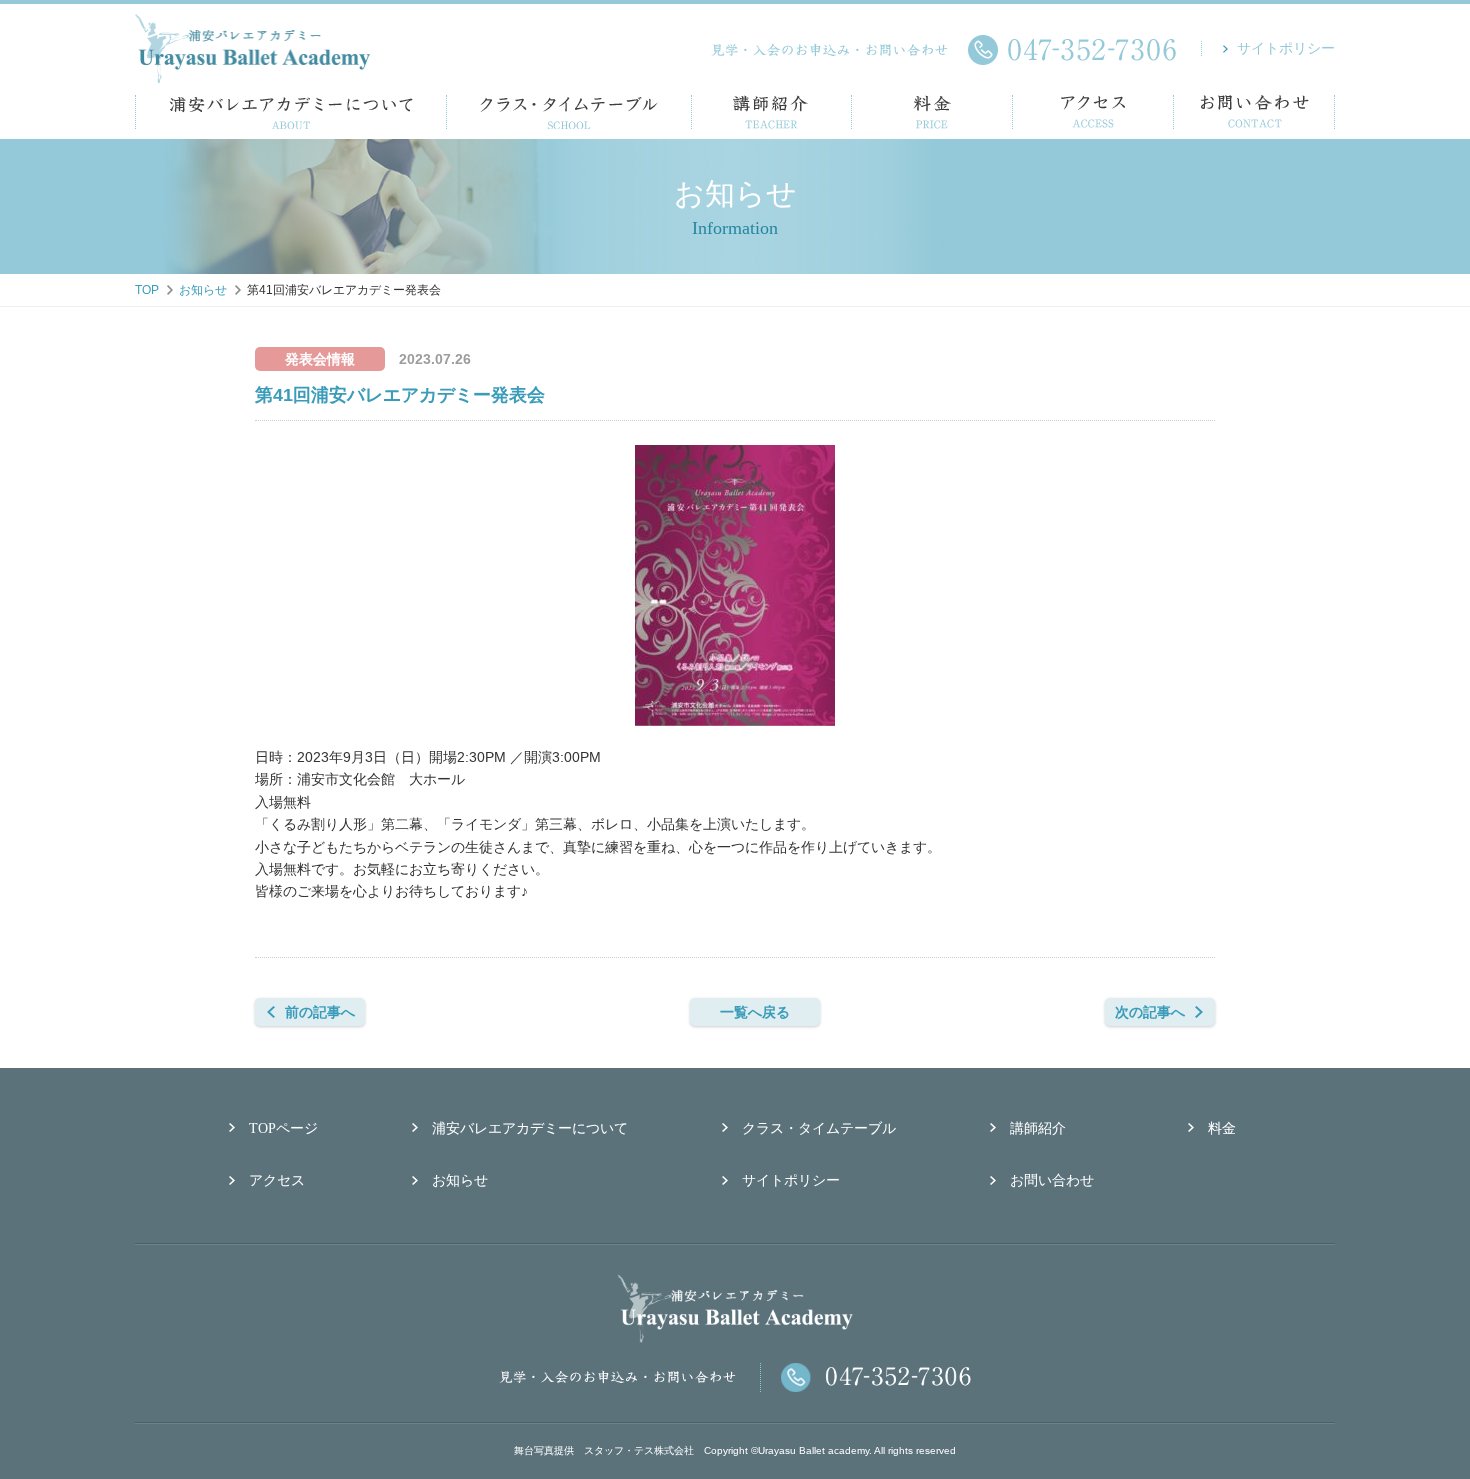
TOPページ (283, 1128)
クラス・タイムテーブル (819, 1128)
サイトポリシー (1286, 48)
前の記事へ (320, 1012)
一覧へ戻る (755, 1012)
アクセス (277, 1180)
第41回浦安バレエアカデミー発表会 (400, 395)
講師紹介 (1038, 1128)
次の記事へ (1150, 1012)
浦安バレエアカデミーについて (530, 1128)
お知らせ (203, 290)
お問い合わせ (1052, 1180)
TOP (147, 290)
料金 (1222, 1128)
